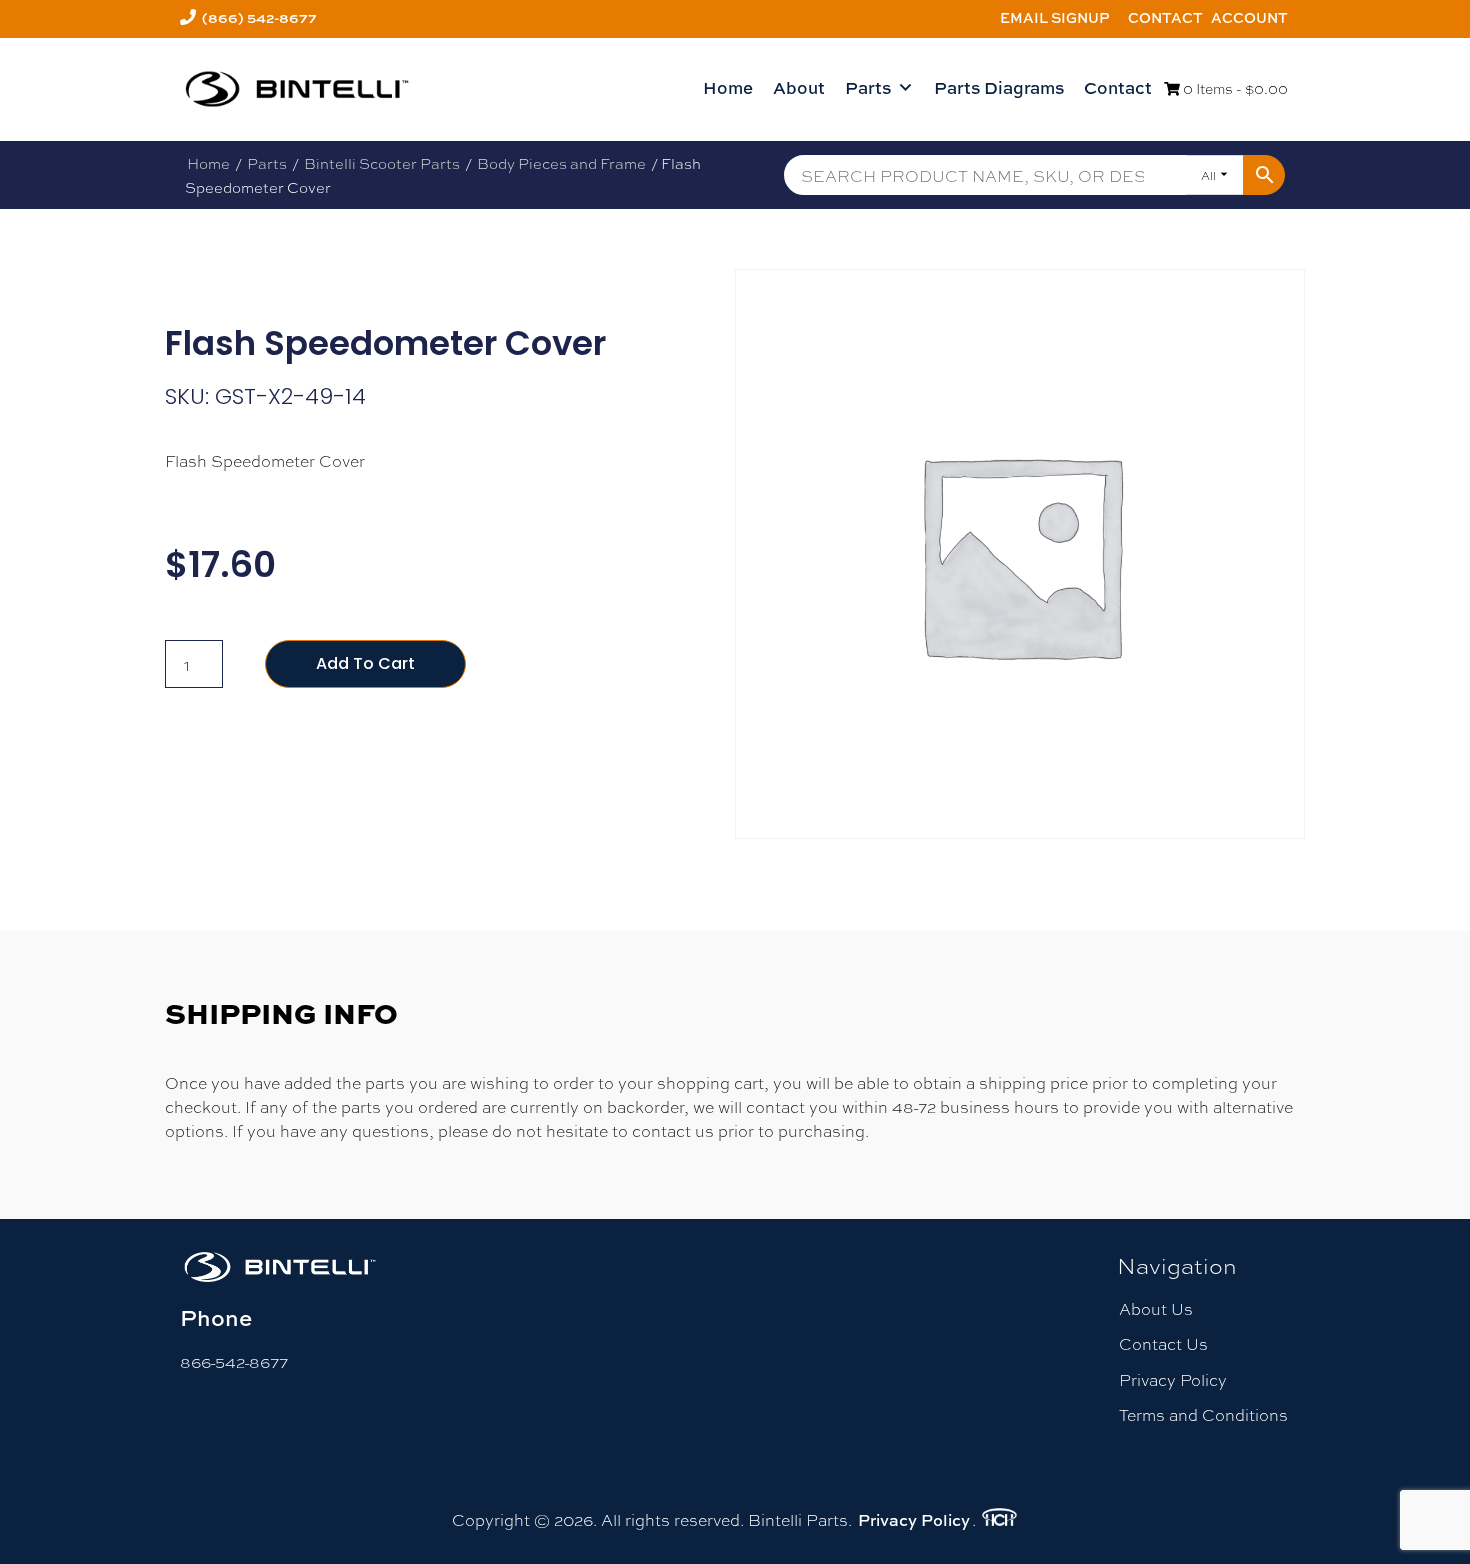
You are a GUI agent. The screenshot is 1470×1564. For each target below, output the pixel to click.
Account (1249, 17)
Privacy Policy (1173, 1379)
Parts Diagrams (999, 87)
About (799, 87)
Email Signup (1055, 17)
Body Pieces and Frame (561, 163)
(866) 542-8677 (259, 17)
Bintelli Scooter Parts (382, 163)
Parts (868, 87)
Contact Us (1163, 1343)
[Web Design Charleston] (999, 1520)
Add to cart (365, 663)
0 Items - (1234, 88)
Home (728, 87)
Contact (1165, 17)
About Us (1156, 1308)
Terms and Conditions (1203, 1414)
